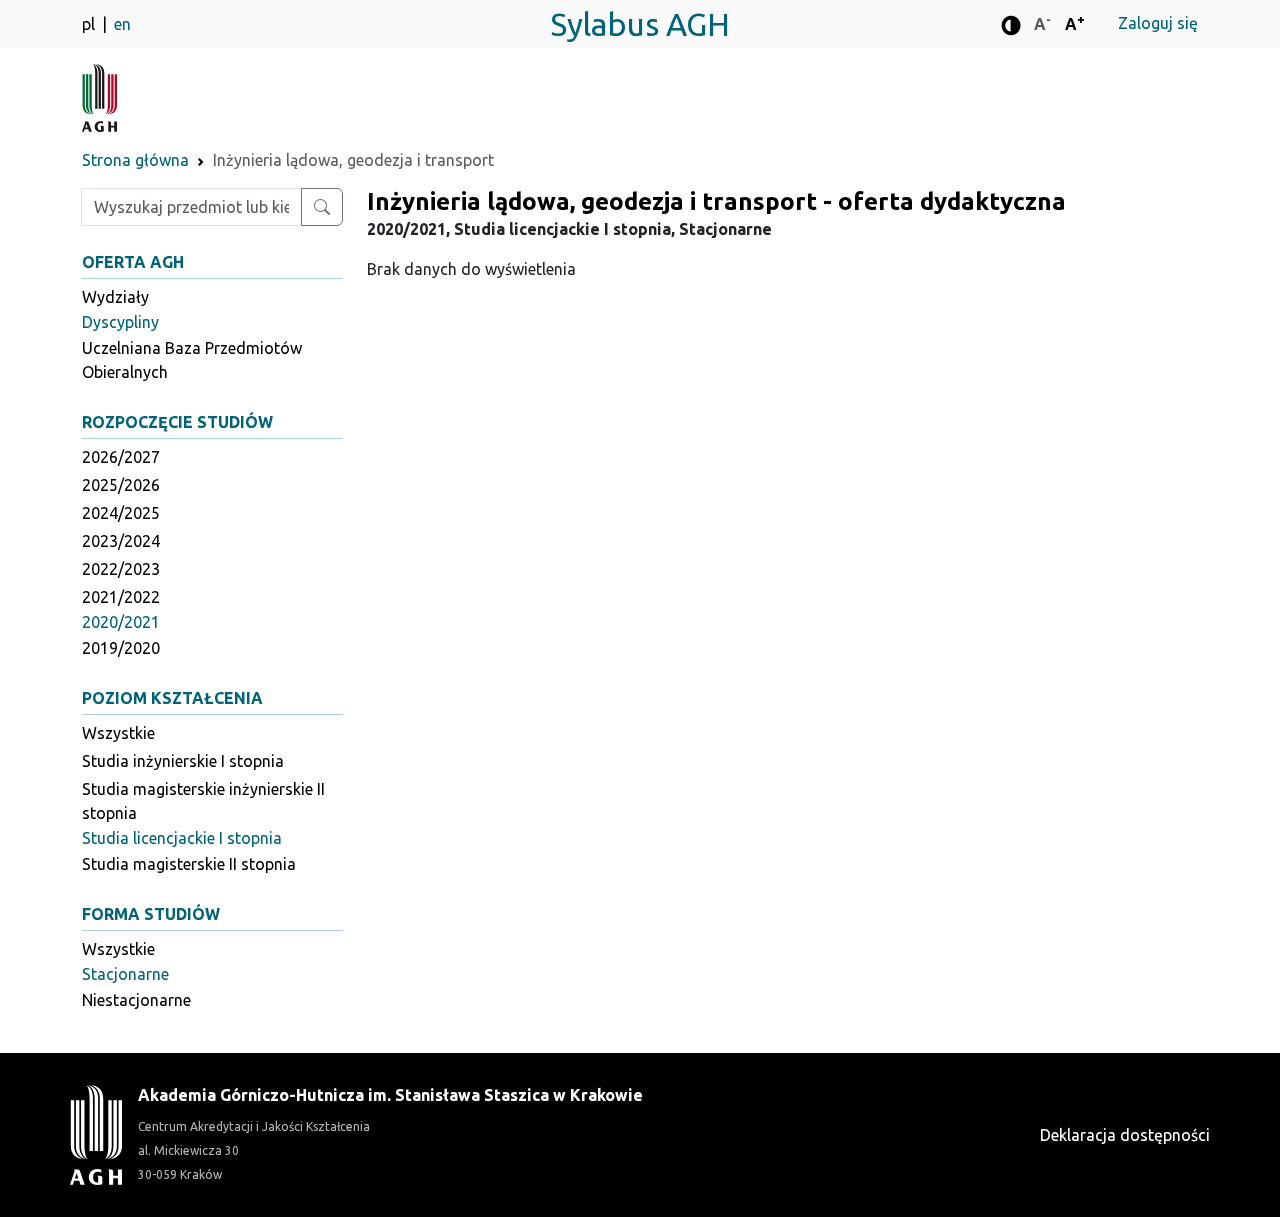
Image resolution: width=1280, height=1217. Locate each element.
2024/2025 (121, 513)
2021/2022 (121, 597)
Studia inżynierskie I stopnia (183, 761)
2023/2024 (121, 541)
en (122, 24)
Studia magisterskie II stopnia (189, 864)
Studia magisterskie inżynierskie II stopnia (203, 801)
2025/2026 (121, 485)
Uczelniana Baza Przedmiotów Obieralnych (192, 360)
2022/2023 (121, 569)
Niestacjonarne (136, 1000)
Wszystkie (118, 733)
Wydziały (115, 297)
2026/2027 (121, 457)
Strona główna (135, 160)
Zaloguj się (1158, 23)
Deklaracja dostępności (1125, 1135)
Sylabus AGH (640, 24)
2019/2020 (121, 648)
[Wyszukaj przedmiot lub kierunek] (322, 207)
